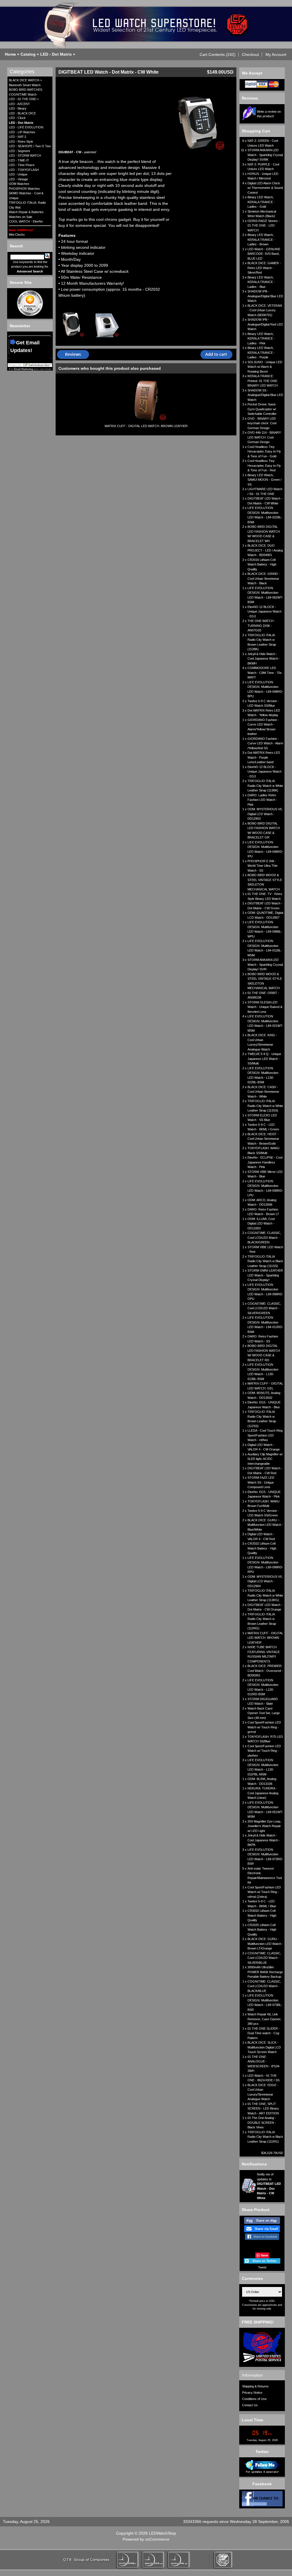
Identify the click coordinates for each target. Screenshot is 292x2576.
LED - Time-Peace (22, 165)
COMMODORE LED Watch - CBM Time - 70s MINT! (265, 673)
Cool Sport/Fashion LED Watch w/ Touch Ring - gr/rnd (264, 1727)
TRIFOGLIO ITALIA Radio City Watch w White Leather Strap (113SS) (265, 1106)
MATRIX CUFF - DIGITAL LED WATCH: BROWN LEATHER (146, 426)
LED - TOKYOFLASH (24, 170)
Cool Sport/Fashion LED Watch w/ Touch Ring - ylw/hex (264, 1751)
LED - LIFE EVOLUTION (26, 127)
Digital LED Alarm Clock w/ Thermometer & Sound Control (265, 188)
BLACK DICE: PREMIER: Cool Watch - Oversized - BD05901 (265, 1671)
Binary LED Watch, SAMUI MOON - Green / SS (264, 480)
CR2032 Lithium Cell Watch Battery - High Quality (262, 1548)
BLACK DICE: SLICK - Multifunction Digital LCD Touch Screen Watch (264, 2047)
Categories (22, 72)
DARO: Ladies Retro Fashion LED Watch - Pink (262, 800)
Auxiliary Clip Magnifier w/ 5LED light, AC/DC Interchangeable (265, 1459)
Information (252, 2375)
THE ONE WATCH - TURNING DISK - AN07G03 (261, 626)
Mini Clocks (17, 235)
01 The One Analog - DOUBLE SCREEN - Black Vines (262, 2123)
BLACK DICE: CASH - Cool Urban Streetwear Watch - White (263, 1092)
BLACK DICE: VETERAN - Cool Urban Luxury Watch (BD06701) (265, 310)
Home (10, 54)
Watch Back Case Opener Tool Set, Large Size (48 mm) (264, 1713)
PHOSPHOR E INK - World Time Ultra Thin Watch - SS (262, 866)
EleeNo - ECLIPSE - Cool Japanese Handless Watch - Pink (265, 1162)
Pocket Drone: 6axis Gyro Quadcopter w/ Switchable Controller (262, 409)
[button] (218, 54)
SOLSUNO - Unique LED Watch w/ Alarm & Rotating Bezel (265, 367)
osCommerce (157, 2539)
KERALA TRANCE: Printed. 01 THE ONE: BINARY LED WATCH (263, 381)
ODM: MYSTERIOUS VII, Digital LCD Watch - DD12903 (265, 814)
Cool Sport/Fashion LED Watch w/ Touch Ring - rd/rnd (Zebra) (264, 1892)
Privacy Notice (252, 2393)
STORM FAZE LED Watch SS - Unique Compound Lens (261, 1482)
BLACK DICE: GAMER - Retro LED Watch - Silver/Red (264, 268)
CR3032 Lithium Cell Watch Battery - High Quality (262, 1915)
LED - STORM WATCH (25, 155)
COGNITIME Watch (23, 94)
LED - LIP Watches (22, 132)
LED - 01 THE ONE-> (24, 99)
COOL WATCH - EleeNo (26, 221)
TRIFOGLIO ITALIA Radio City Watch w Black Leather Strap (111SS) (265, 1261)
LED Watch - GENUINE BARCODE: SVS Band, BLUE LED (264, 254)
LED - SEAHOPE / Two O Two (30, 146)
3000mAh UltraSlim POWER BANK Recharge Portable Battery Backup (265, 1972)
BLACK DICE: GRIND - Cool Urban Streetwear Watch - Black (264, 578)
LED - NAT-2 (18, 137)
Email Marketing (24, 369)
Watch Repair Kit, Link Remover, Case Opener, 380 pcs (264, 2019)
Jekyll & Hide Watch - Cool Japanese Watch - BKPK (264, 1840)
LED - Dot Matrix (56, 54)
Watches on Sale (21, 217)
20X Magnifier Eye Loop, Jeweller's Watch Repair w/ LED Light (264, 1826)
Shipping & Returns (255, 2386)
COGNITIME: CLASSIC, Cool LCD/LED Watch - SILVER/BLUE (264, 1958)
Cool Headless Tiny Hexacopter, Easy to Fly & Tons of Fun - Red (264, 465)
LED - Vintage (18, 179)
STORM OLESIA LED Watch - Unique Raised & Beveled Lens (265, 1007)
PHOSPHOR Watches (24, 189)
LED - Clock (17, 118)
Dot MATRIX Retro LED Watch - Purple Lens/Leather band (264, 757)
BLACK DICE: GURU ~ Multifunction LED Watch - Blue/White (265, 1525)
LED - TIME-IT (19, 160)
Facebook (262, 2484)
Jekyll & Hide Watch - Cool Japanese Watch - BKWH (264, 659)
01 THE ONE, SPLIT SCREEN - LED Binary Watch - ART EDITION (263, 2109)
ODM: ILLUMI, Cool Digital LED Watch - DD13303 (261, 1224)
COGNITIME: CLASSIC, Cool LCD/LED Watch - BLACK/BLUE (264, 1986)
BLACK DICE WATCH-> (25, 80)
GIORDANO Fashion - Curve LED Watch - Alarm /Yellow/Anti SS (265, 743)
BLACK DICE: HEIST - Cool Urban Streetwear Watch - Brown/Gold (263, 1139)
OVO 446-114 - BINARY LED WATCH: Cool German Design (264, 437)
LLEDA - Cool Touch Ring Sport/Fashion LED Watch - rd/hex (265, 1435)
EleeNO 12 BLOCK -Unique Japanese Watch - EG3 (264, 612)
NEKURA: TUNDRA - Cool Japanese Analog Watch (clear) (263, 1793)
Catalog (28, 54)
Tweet (262, 2267)
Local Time (253, 2420)
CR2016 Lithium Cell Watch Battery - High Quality (262, 564)
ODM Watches (19, 184)
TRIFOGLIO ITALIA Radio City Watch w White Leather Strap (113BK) (265, 786)
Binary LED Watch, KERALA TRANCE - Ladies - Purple (261, 352)
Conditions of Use (254, 2399)
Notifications (254, 2164)
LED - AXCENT (19, 104)
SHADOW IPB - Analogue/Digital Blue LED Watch (265, 296)
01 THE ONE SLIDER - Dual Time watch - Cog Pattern (264, 2033)
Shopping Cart (256, 131)
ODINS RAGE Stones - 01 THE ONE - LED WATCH (264, 226)
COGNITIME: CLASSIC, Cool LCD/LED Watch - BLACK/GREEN (264, 1238)
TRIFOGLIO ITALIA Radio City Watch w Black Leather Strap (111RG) (265, 2137)
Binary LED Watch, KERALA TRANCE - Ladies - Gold (261, 202)
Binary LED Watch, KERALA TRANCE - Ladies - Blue (261, 282)
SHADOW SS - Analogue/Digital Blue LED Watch (265, 395)
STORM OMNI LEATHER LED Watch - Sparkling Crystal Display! (265, 1275)
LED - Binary (18, 108)
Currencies (252, 2278)
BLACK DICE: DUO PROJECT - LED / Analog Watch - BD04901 (265, 550)
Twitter (262, 2452)
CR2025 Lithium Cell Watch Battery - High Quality (262, 1930)
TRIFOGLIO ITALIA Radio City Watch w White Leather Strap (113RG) (265, 1595)
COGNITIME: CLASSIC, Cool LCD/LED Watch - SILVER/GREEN (264, 1308)
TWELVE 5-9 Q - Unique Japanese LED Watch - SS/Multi (264, 1059)
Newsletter (20, 326)
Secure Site (21, 282)
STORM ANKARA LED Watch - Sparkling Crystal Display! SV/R (265, 964)
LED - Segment (19, 151)
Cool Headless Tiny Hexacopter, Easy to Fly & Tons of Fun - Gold (264, 451)
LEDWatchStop (162, 2533)
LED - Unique (18, 174)
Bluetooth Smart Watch (25, 85)
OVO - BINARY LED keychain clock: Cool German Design (262, 423)
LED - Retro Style (21, 142)
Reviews (250, 98)
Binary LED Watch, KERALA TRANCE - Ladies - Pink (261, 339)
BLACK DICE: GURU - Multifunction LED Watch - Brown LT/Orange (265, 1944)
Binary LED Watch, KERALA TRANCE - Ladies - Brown (261, 240)
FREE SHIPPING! (258, 2322)
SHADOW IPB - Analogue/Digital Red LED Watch (265, 324)
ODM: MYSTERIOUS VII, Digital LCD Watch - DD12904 (265, 1581)
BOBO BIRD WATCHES (26, 90)
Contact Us (250, 2405)
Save (264, 2255)
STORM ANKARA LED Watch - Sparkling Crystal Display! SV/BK (265, 155)
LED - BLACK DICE (22, 113)
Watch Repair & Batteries (26, 212)
